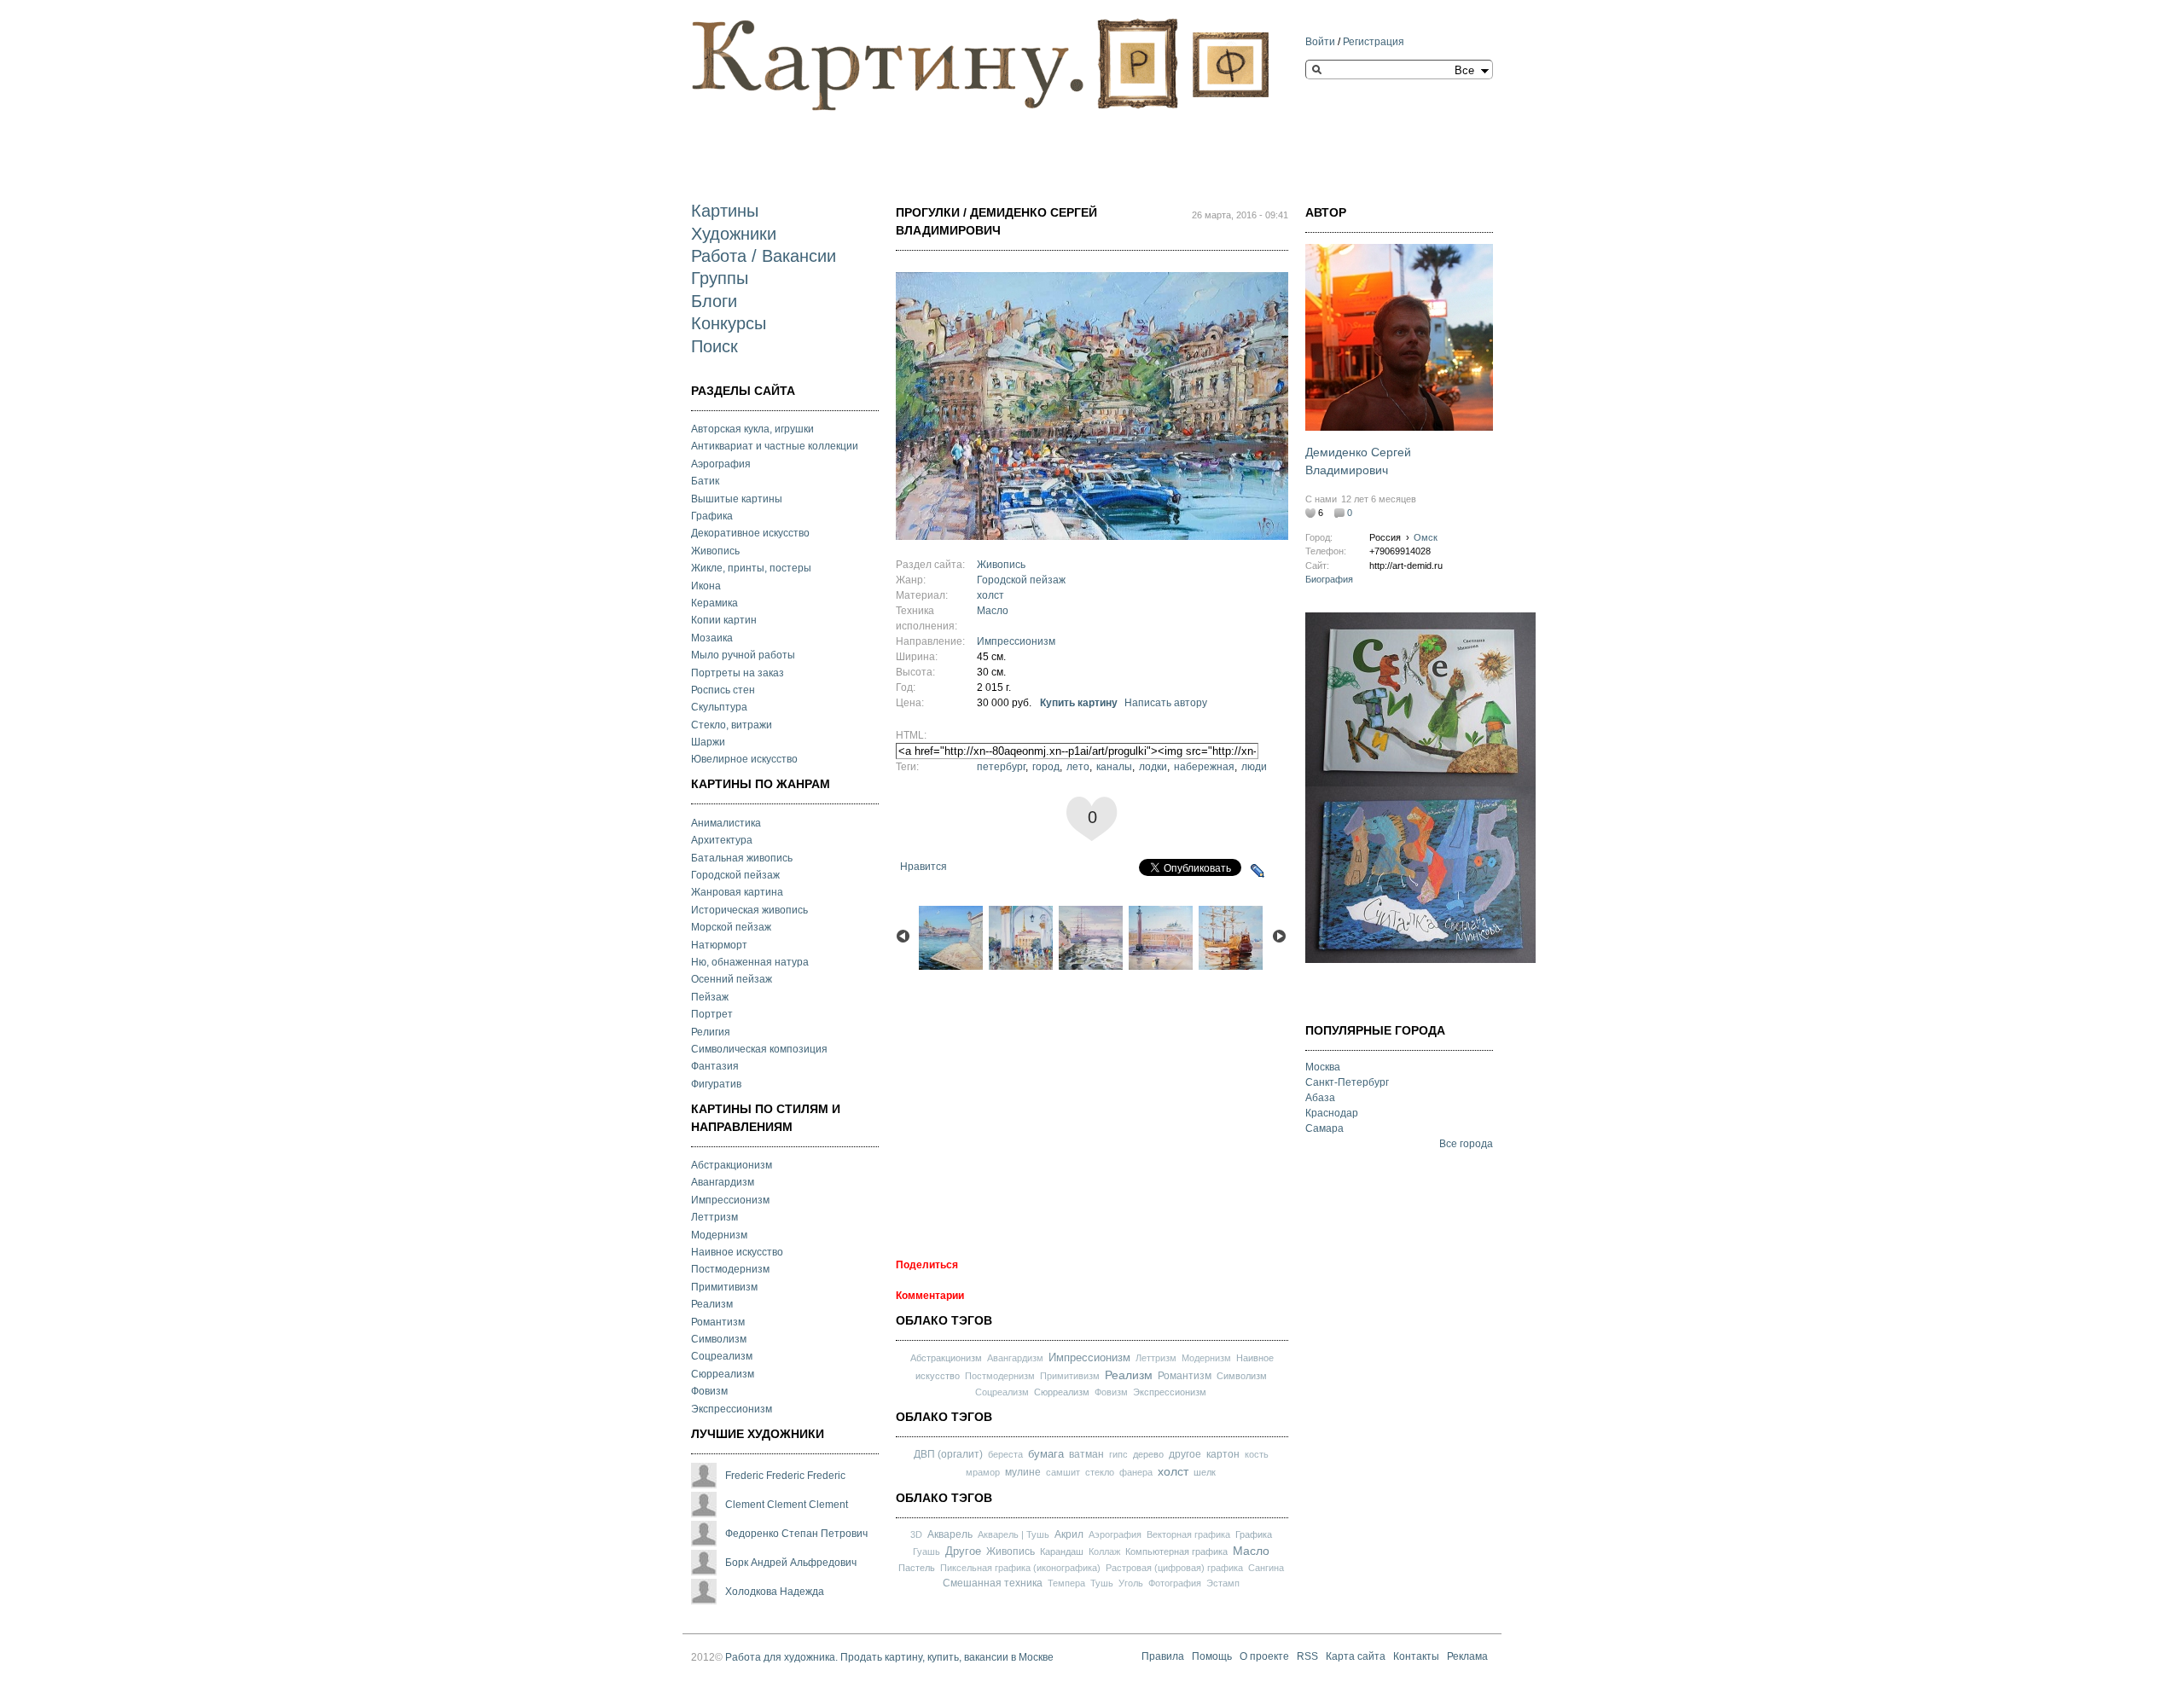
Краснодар (1332, 1113)
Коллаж (1104, 1551)
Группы (720, 278)
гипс (1118, 1454)
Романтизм (718, 1322)
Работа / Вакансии (764, 256)
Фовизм (709, 1391)
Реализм (712, 1304)
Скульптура (719, 707)
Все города (1466, 1144)
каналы (1114, 767)
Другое (963, 1551)
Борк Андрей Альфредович (791, 1563)
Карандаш (1062, 1551)
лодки (1153, 767)
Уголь (1131, 1583)
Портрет (712, 1014)
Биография (1329, 579)
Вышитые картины (737, 499)
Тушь (1102, 1583)
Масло (993, 611)
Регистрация (1374, 42)
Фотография (1175, 1583)
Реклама (1467, 1657)
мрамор (983, 1472)
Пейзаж (710, 997)
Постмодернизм (730, 1269)
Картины (725, 211)
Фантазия (715, 1066)
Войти (1320, 42)
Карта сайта (1356, 1657)
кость (1257, 1454)
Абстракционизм (732, 1165)
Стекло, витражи (732, 725)
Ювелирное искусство (744, 759)
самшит (1063, 1472)
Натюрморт (719, 945)
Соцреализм (722, 1356)
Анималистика (726, 823)
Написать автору (1166, 703)
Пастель (917, 1568)
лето (1078, 767)
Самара (1324, 1128)
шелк (1205, 1472)
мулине (1023, 1472)
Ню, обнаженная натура (750, 962)
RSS (1307, 1657)
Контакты (1416, 1657)
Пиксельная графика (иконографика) (1020, 1568)
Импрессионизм (730, 1200)
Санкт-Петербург (1347, 1082)
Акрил (1069, 1534)
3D (916, 1534)
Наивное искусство (737, 1252)
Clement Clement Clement (787, 1505)
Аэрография (721, 464)
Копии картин (724, 620)
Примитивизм (724, 1287)
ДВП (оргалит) (948, 1454)
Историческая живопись (749, 910)
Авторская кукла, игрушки (752, 429)
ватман (1086, 1454)
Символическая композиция (759, 1049)
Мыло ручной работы (743, 655)
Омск (1426, 537)
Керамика (714, 603)
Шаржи (708, 742)
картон (1223, 1454)
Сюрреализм (723, 1374)
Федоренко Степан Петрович (796, 1534)
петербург (1001, 767)
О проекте (1264, 1657)
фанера (1136, 1472)
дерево (1148, 1454)
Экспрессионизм (732, 1409)
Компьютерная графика (1176, 1551)
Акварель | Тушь (1014, 1534)
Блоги (714, 301)
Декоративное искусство (750, 533)
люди (1254, 767)
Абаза (1320, 1098)
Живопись (715, 551)
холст (990, 595)
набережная (1204, 767)
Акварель (950, 1534)
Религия (711, 1032)
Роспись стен (723, 690)
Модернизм (719, 1235)
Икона (706, 586)
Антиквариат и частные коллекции (775, 446)
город (1046, 767)
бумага (1046, 1454)
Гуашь (926, 1551)
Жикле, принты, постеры (751, 568)
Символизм (719, 1339)
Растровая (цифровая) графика (1174, 1568)
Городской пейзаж (735, 875)
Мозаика (712, 638)
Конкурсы (729, 323)
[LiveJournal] (1258, 871)
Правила (1163, 1657)
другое (1185, 1454)
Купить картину (1079, 703)
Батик (705, 481)
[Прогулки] (1092, 532)
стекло (1100, 1472)
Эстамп (1223, 1583)
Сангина (1266, 1568)
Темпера (1066, 1583)
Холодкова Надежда (775, 1592)
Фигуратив (716, 1084)
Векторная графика (1188, 1534)
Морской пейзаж (731, 927)
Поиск (714, 346)
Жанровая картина (737, 892)
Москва (1323, 1067)
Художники (734, 234)
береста (1005, 1454)
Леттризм (714, 1217)
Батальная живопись (742, 858)
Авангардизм (723, 1182)
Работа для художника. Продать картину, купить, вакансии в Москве (889, 1657)
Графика (712, 516)
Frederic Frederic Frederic (785, 1476)
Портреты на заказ (738, 673)
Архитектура (722, 840)
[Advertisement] (1002, 142)
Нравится (924, 867)
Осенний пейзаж (732, 979)
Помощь (1212, 1657)
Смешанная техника (993, 1583)
